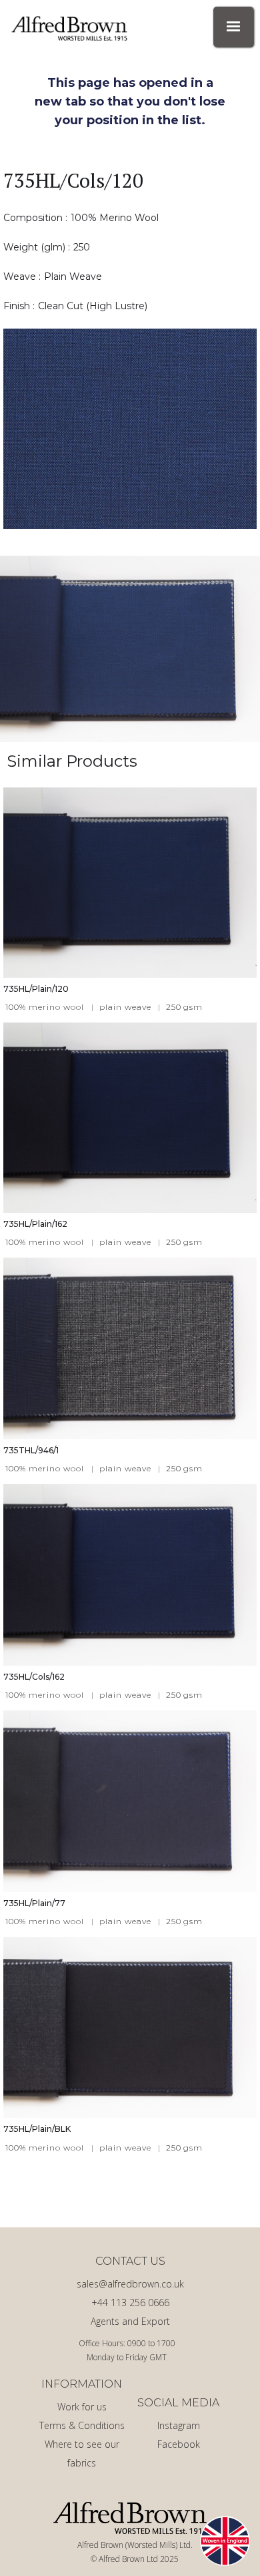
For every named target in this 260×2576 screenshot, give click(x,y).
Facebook (179, 2444)
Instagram (179, 2425)
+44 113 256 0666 (130, 2303)
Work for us (82, 2407)
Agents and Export (130, 2321)
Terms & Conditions (82, 2425)
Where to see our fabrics (82, 2453)
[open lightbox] (130, 429)
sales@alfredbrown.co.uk (130, 2284)
